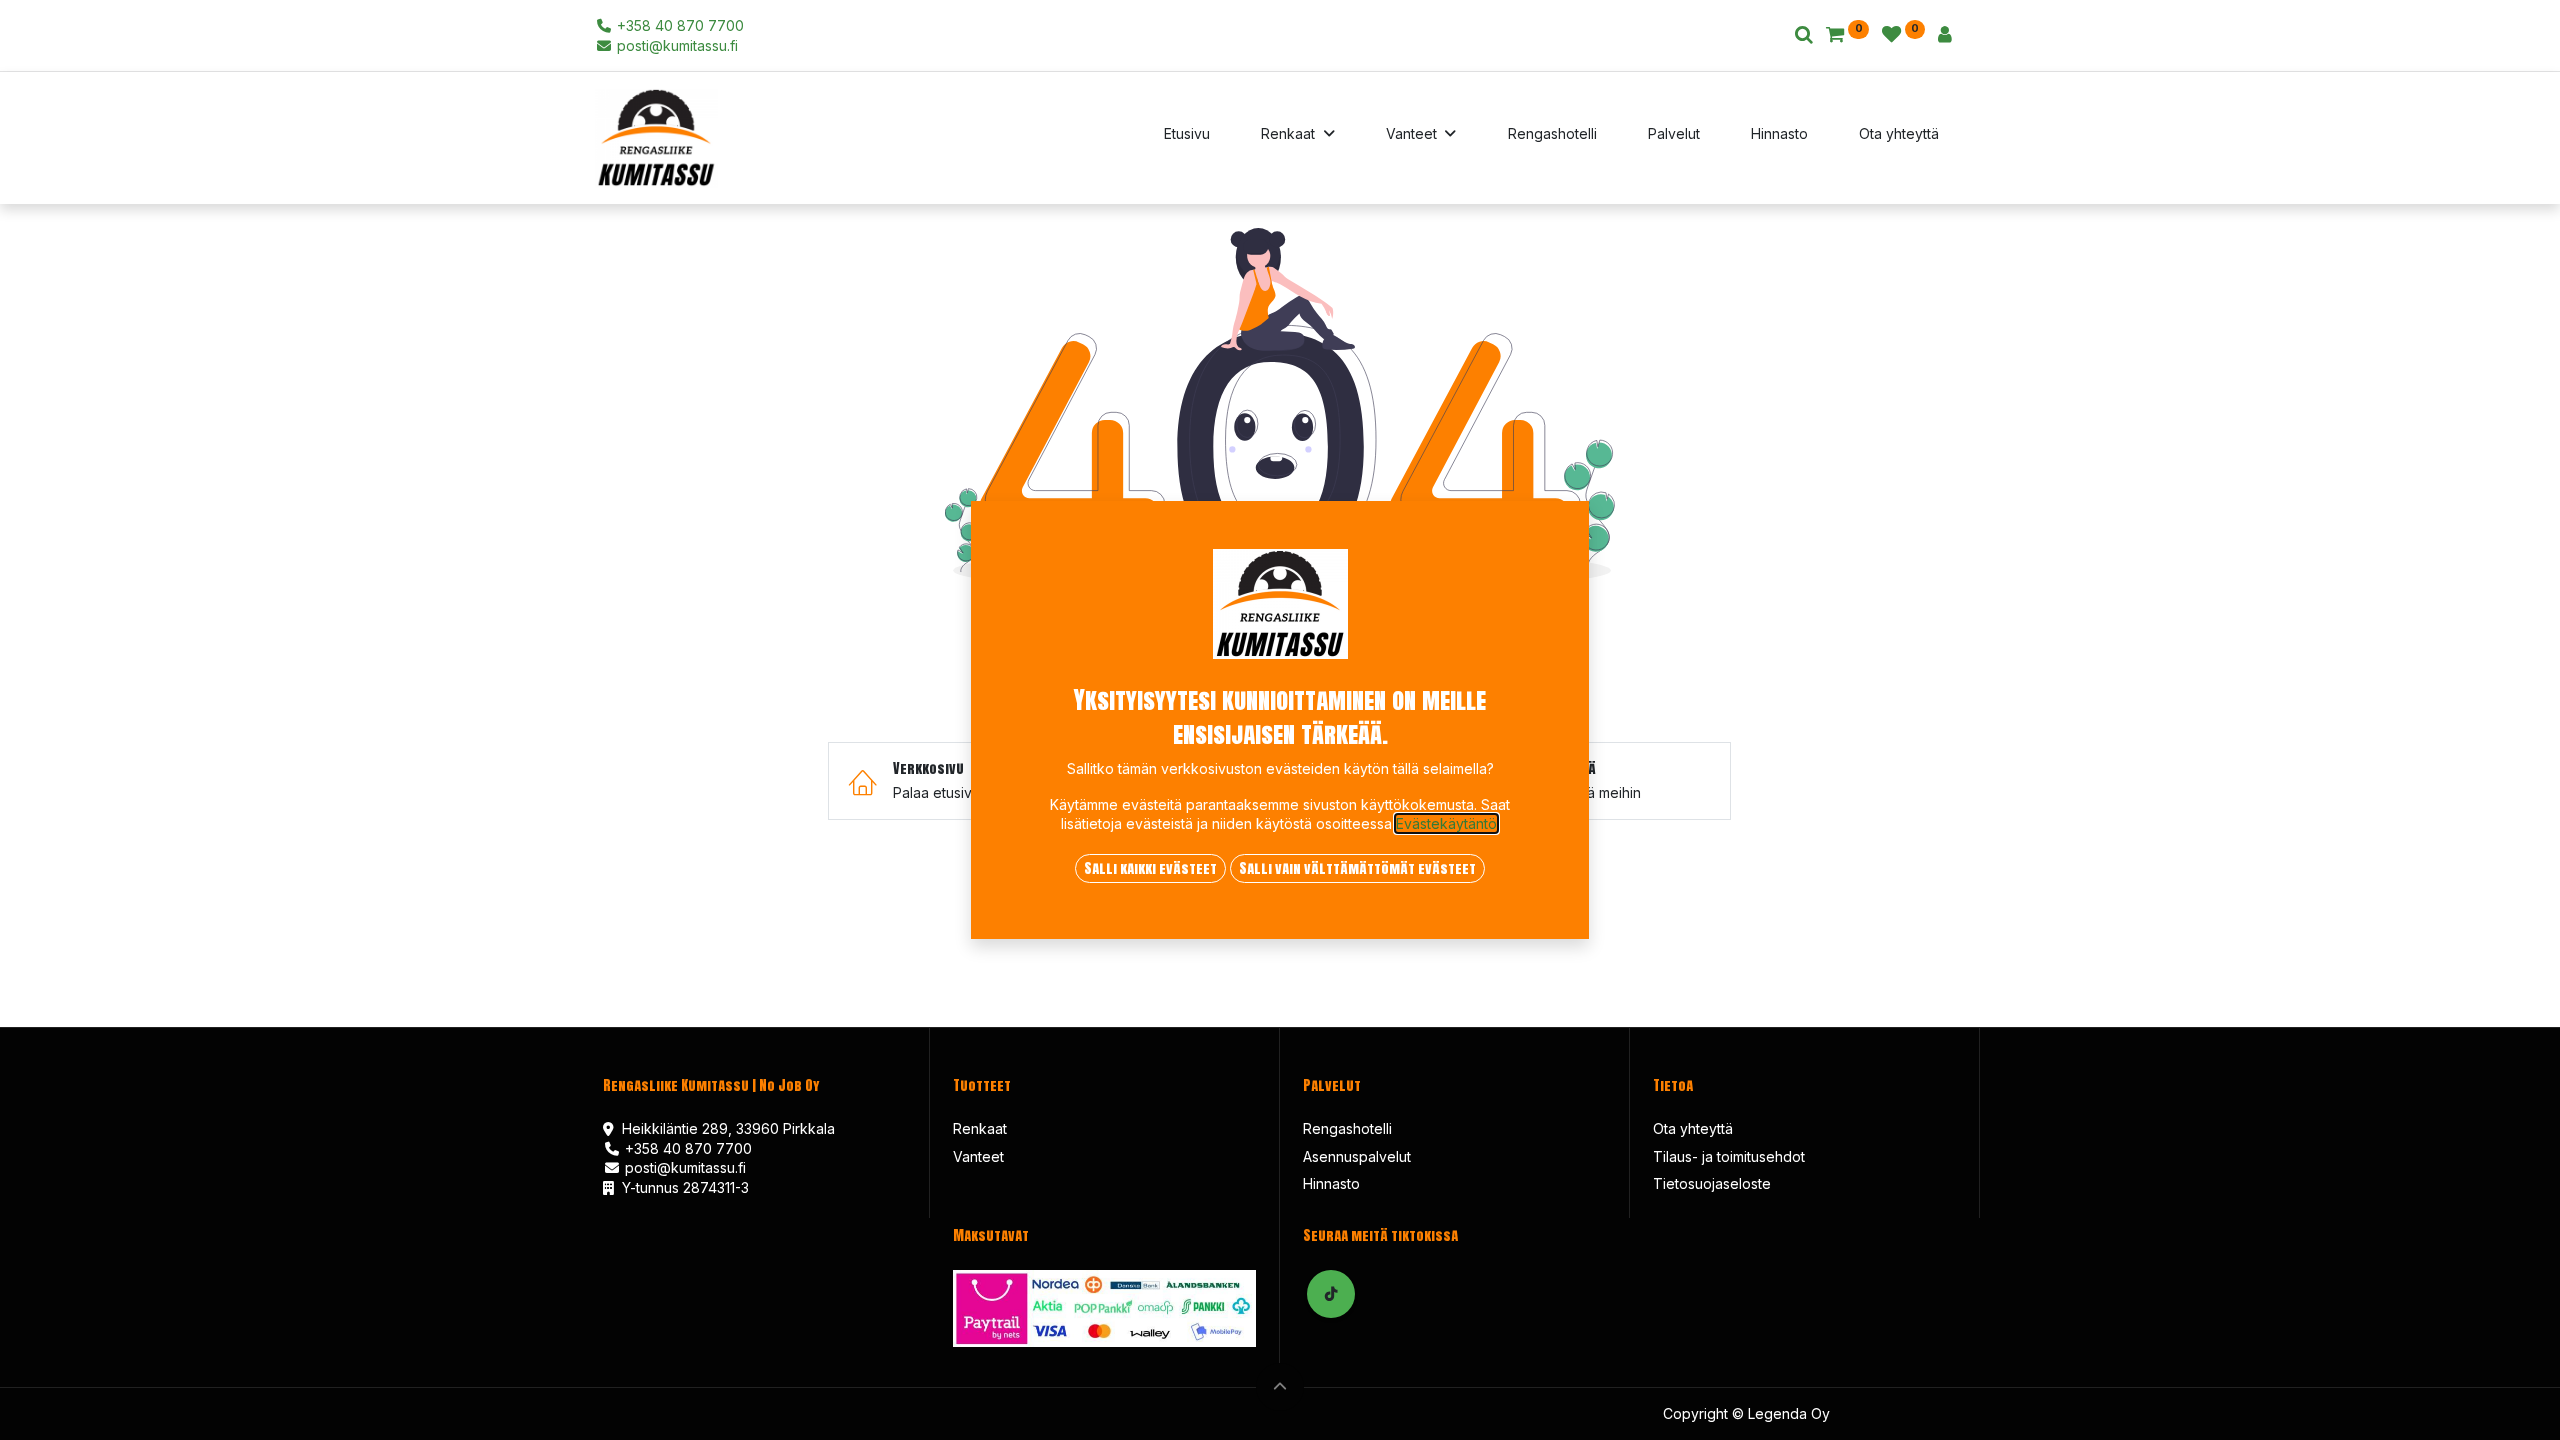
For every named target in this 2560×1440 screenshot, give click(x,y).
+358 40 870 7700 (678, 25)
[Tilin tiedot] (1945, 35)
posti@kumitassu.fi (675, 45)
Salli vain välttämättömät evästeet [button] (1357, 868)
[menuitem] (1187, 138)
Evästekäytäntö (1446, 823)
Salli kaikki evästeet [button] (1150, 868)
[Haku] (1804, 35)
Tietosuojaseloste (1712, 1183)
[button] (1280, 1387)
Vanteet (978, 1156)
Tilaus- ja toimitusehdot (1729, 1156)
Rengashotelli (1347, 1128)
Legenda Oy (1787, 1413)
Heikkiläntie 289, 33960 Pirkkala (728, 1128)
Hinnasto (1331, 1183)
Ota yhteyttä (1693, 1128)
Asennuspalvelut (1357, 1156)
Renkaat (980, 1128)
